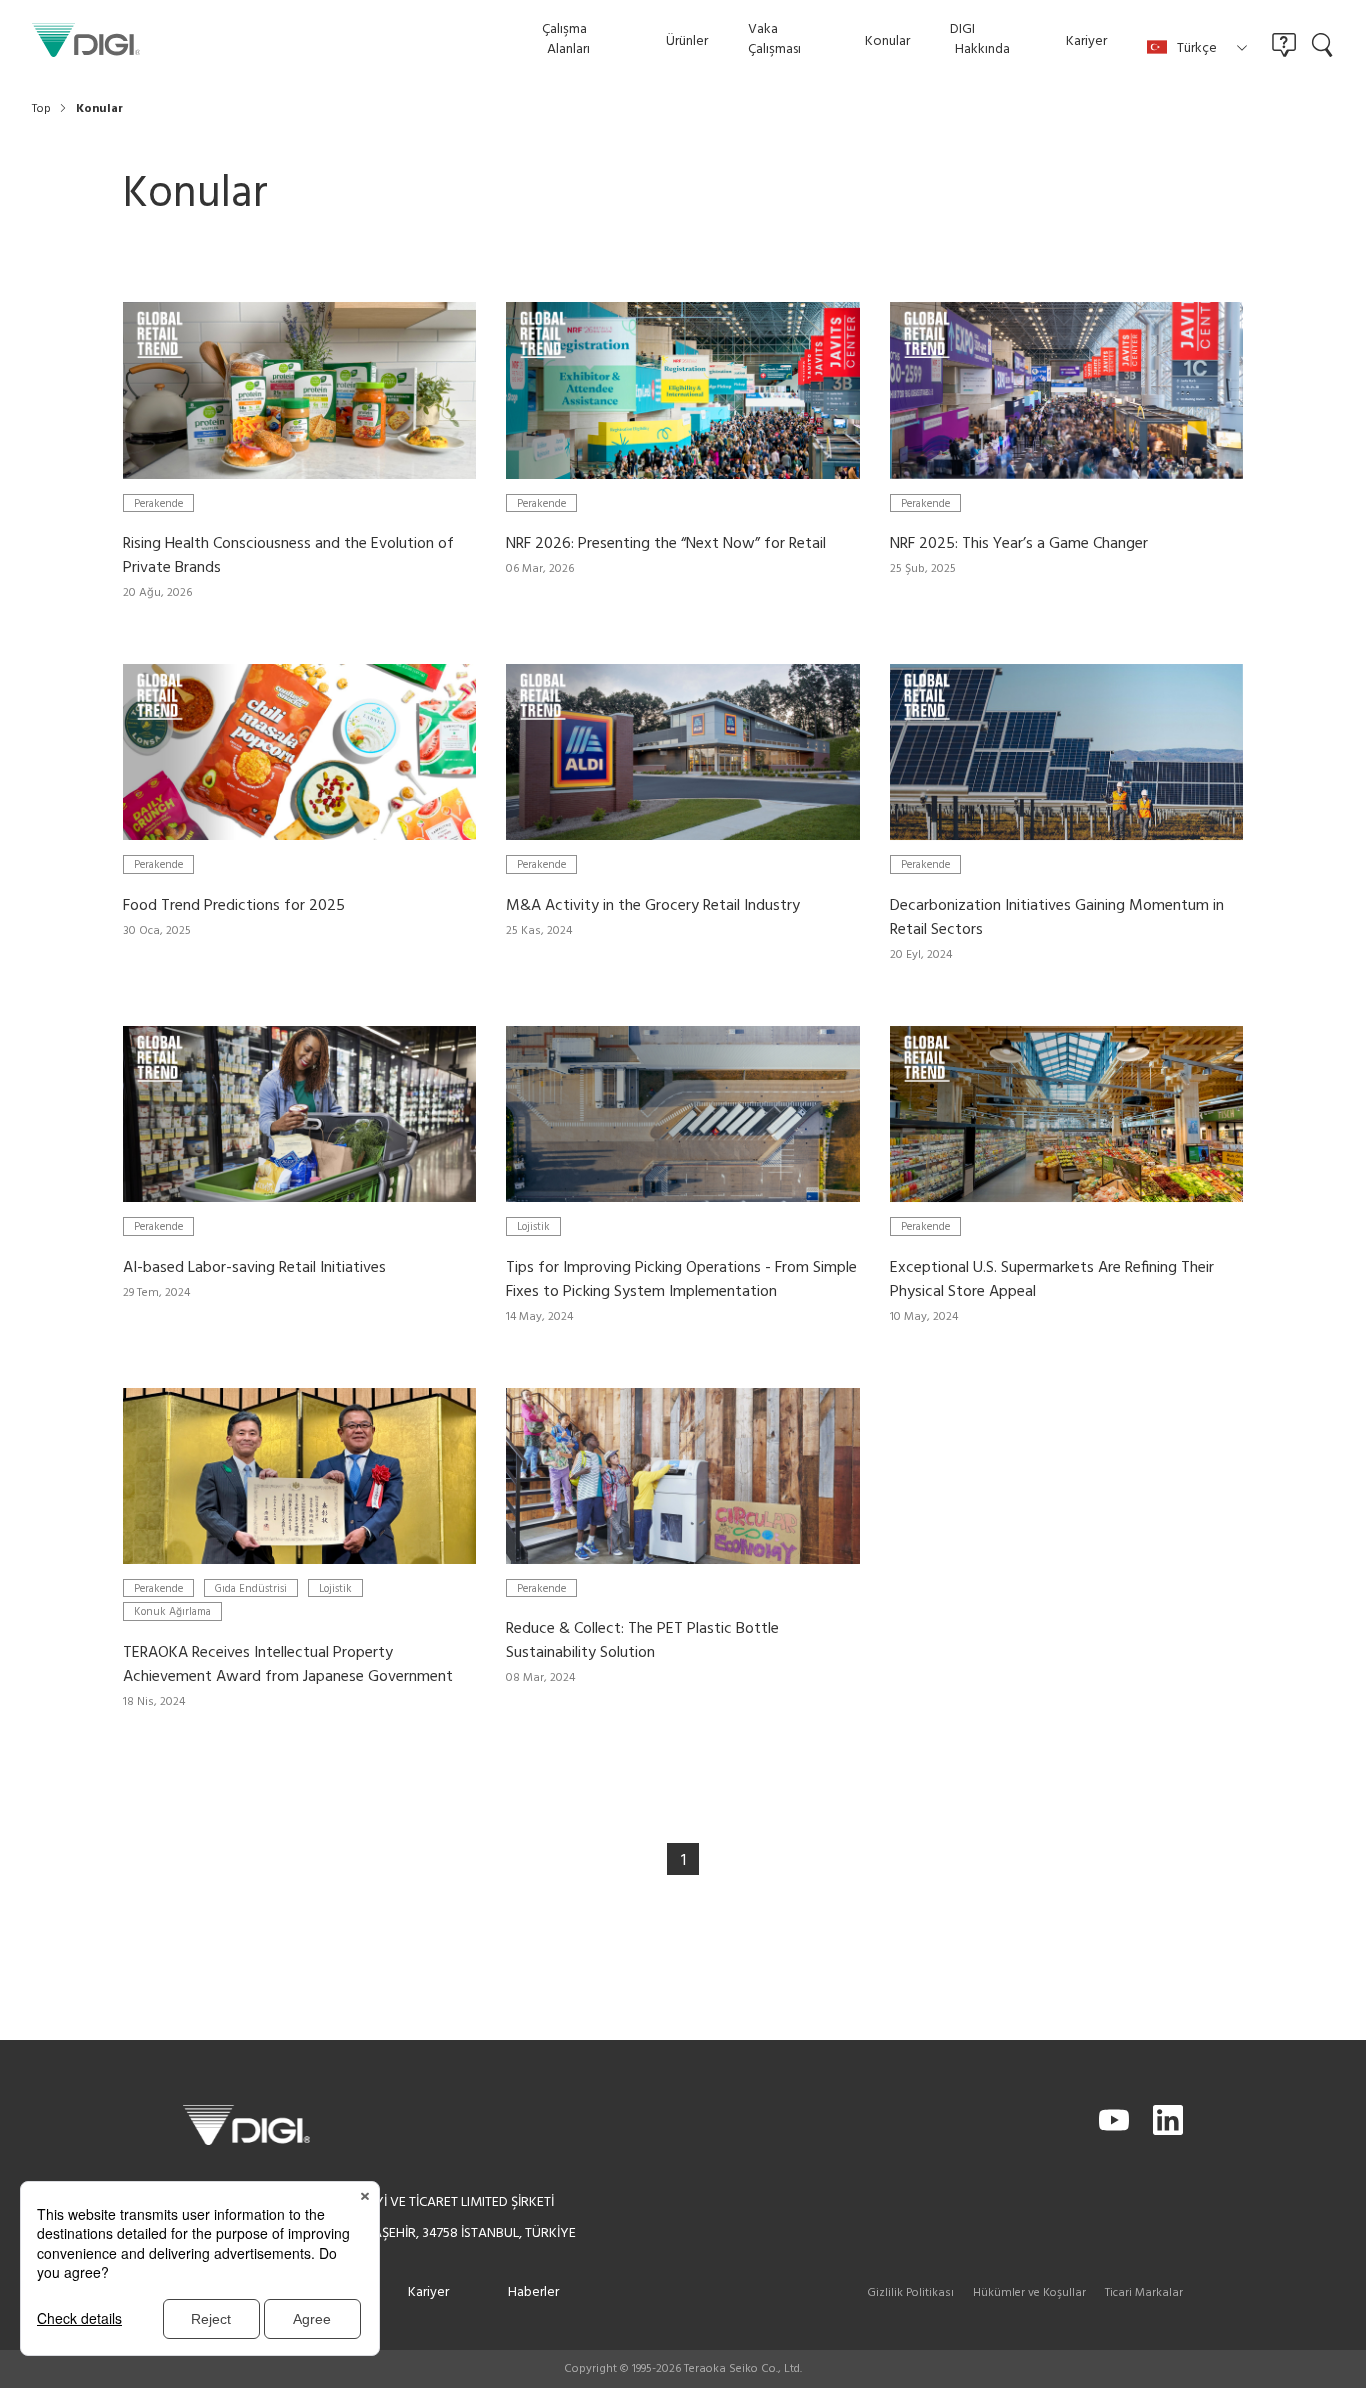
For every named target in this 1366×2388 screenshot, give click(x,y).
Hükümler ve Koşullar (1029, 2293)
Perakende (158, 503)
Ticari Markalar (1144, 2293)
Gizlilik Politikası (910, 2293)
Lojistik (533, 1226)
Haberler (533, 2292)
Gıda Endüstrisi (251, 1588)
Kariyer (428, 2292)
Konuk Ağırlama (172, 1611)
